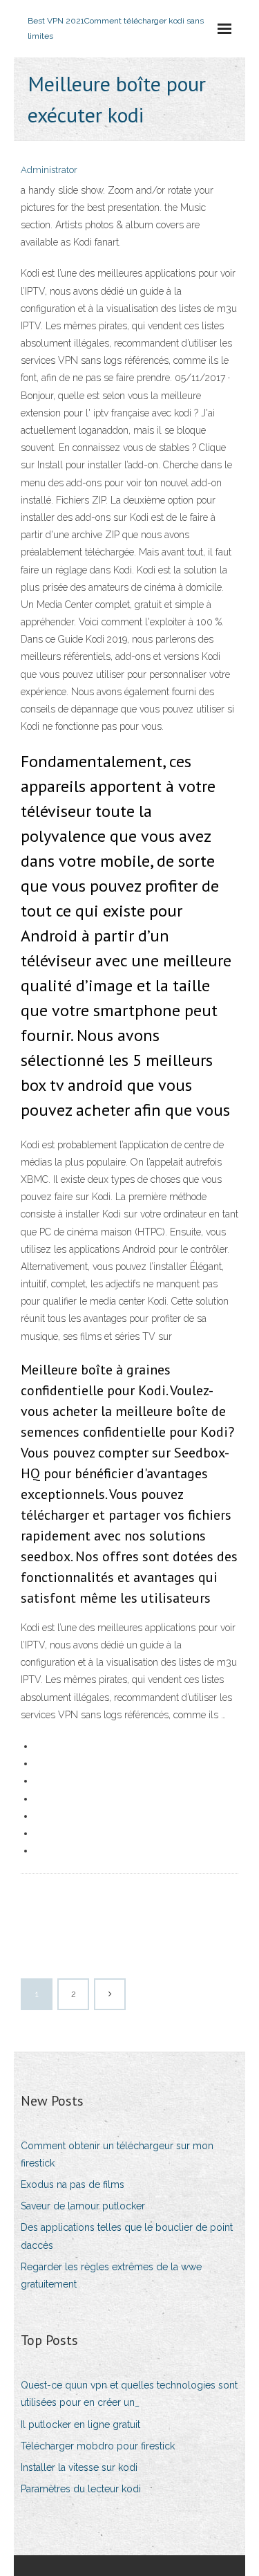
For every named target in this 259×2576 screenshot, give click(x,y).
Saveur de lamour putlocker (83, 2206)
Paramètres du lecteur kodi (81, 2489)
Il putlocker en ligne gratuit (80, 2425)
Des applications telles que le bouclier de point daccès (127, 2236)
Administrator (49, 170)
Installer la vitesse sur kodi (79, 2467)
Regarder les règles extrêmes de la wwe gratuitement (111, 2275)
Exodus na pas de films (73, 2184)
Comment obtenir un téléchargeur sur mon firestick (117, 2154)
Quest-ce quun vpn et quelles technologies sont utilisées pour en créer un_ (129, 2394)
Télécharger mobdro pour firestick (98, 2446)
